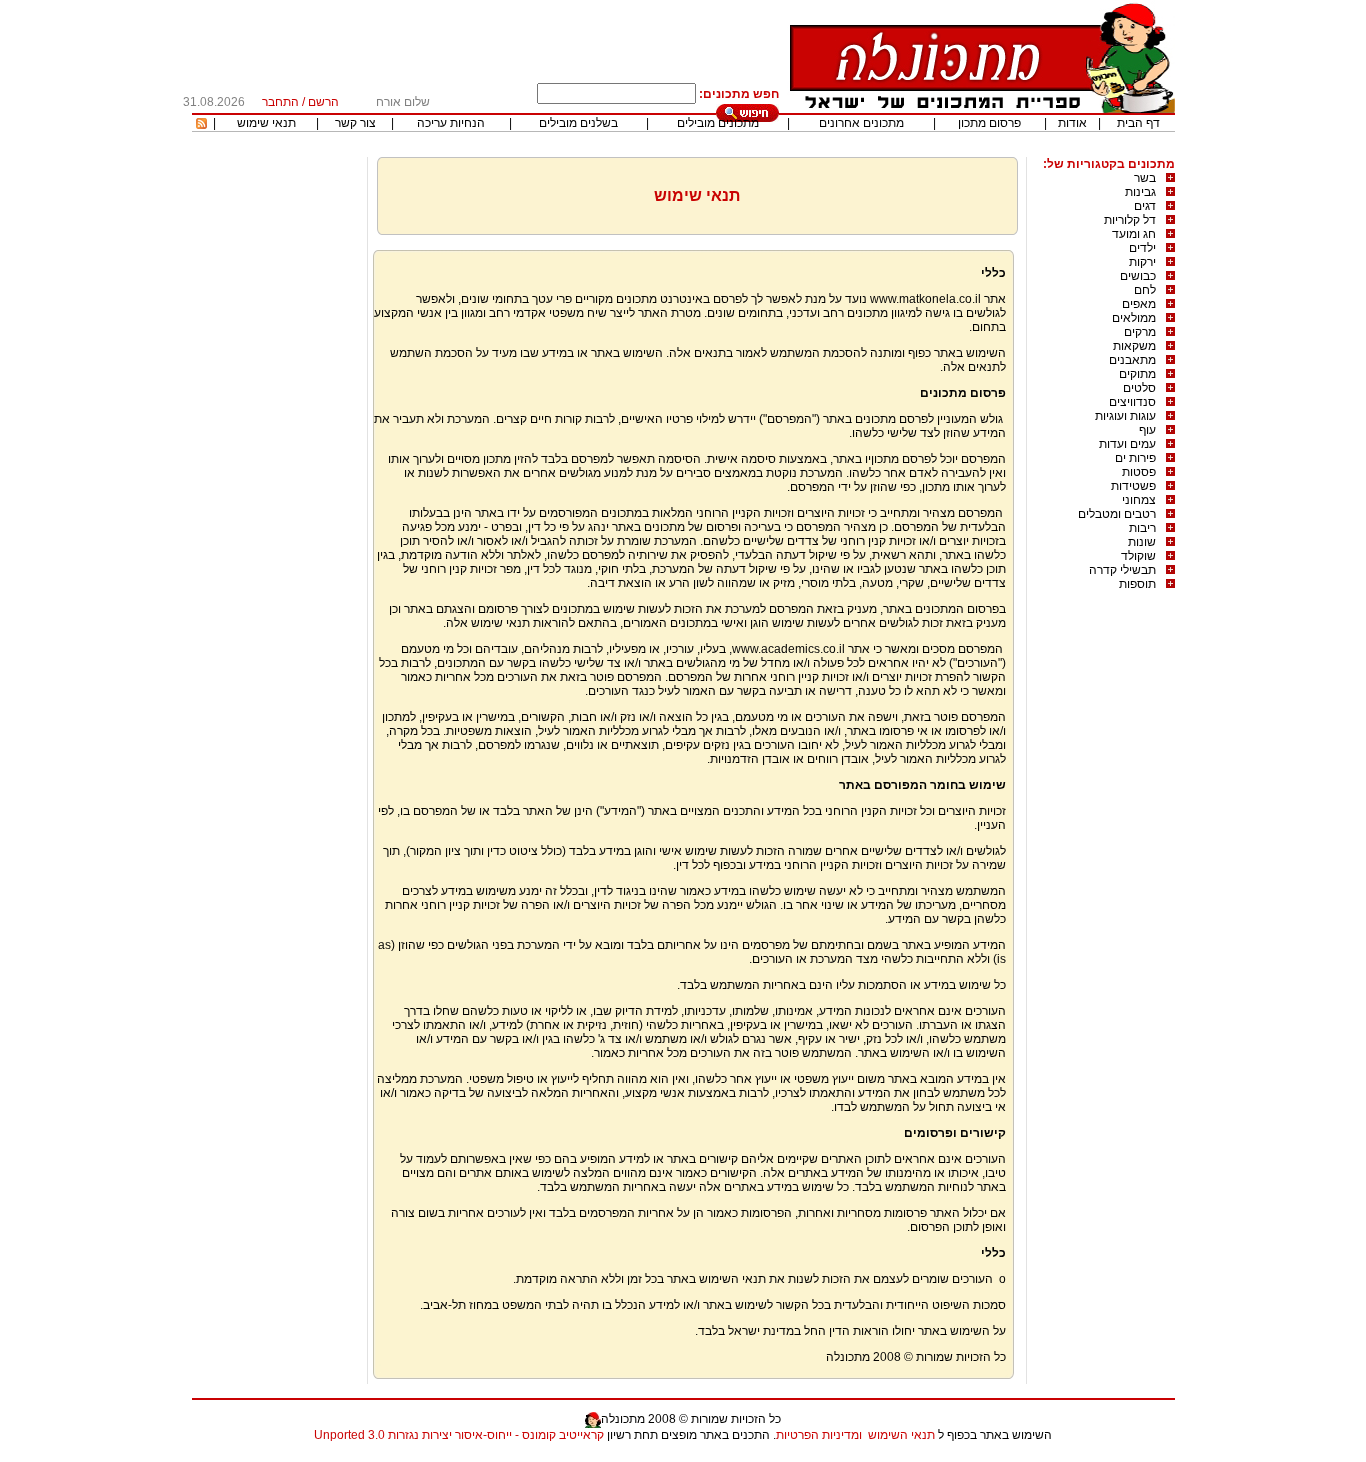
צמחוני (1139, 500)
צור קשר (355, 123)
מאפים (1139, 304)
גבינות (1140, 192)
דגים (1145, 206)
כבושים (1138, 276)
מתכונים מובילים (718, 123)
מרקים (1140, 332)
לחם (1145, 290)
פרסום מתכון (989, 123)
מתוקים (1137, 374)
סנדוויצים (1132, 402)
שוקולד (1138, 556)
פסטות (1139, 472)
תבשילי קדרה (1122, 570)
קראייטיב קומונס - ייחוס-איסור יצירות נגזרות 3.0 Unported (459, 1435)
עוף (1147, 430)
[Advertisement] (277, 457)
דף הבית (1138, 123)
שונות (1142, 542)
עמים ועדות (1127, 444)
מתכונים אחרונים (861, 123)
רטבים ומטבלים (1117, 514)
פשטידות (1133, 486)
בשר (1145, 178)
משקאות (1134, 346)
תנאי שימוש (266, 123)
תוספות (1137, 584)
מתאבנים (1132, 360)
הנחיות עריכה (451, 123)
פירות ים (1135, 458)
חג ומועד (1134, 234)
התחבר (280, 102)
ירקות (1142, 262)
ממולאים (1134, 318)
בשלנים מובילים (578, 123)
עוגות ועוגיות (1125, 416)
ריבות (1142, 528)
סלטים (1139, 388)
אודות (1072, 123)
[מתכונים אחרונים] (201, 125)
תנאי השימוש (901, 1435)
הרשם (323, 102)
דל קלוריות (1130, 220)
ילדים (1142, 248)
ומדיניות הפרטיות (819, 1435)
